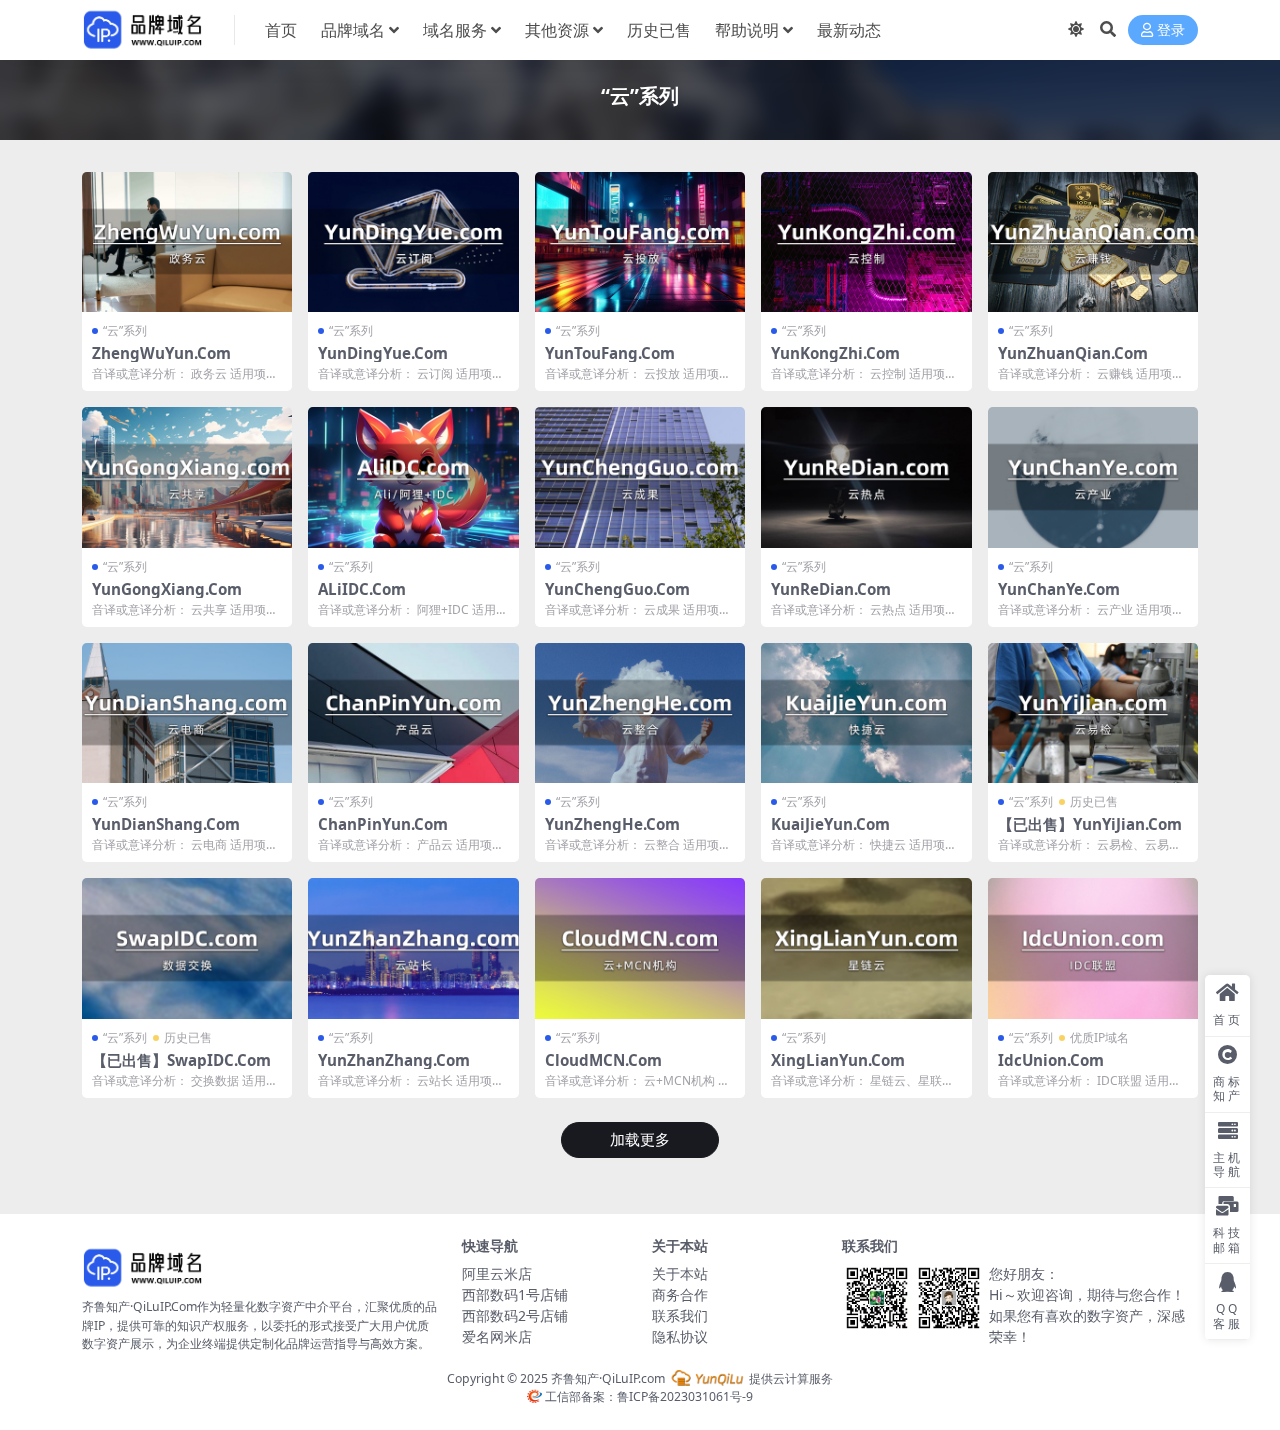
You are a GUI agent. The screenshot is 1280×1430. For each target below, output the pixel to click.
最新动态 (849, 30)
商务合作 (680, 1294)
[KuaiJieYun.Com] (866, 713)
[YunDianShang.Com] (187, 713)
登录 (1171, 30)
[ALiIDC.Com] (413, 477)
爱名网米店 (497, 1336)
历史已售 (659, 30)
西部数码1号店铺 (515, 1294)
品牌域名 (353, 30)
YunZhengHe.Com (612, 824)
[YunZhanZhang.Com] (413, 948)
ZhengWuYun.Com (161, 353)
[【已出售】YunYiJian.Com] (1093, 713)
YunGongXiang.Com (167, 589)
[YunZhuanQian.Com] (1093, 242)
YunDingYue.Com (383, 353)
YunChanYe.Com (1059, 589)
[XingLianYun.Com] (866, 948)
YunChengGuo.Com (617, 589)
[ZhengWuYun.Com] (187, 242)
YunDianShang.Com (166, 824)
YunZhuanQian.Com (1073, 353)
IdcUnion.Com (1051, 1060)
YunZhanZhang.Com (394, 1060)
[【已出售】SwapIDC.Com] (187, 948)
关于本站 (680, 1273)
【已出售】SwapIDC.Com (181, 1060)
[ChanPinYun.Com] (413, 713)
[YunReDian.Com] (866, 477)
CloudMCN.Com (603, 1060)
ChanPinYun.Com (383, 824)
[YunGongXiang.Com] (187, 477)
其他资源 (557, 30)
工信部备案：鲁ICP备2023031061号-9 (647, 1396)
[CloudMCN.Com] (640, 948)
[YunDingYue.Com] (413, 242)
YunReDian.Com (831, 589)
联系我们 (680, 1315)
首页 (281, 30)
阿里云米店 (497, 1273)
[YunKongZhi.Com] (866, 242)
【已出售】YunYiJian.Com (1090, 824)
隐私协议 (680, 1336)
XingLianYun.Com (838, 1060)
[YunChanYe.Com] (1093, 477)
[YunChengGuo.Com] (640, 477)
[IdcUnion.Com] (1093, 948)
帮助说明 (747, 30)
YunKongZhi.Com (835, 353)
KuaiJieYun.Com (830, 824)
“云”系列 (125, 330)
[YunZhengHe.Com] (640, 713)
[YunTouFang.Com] (640, 242)
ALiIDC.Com (362, 589)
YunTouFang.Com (610, 353)
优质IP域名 (1099, 1037)
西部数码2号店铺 (515, 1315)
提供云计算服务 (789, 1378)
